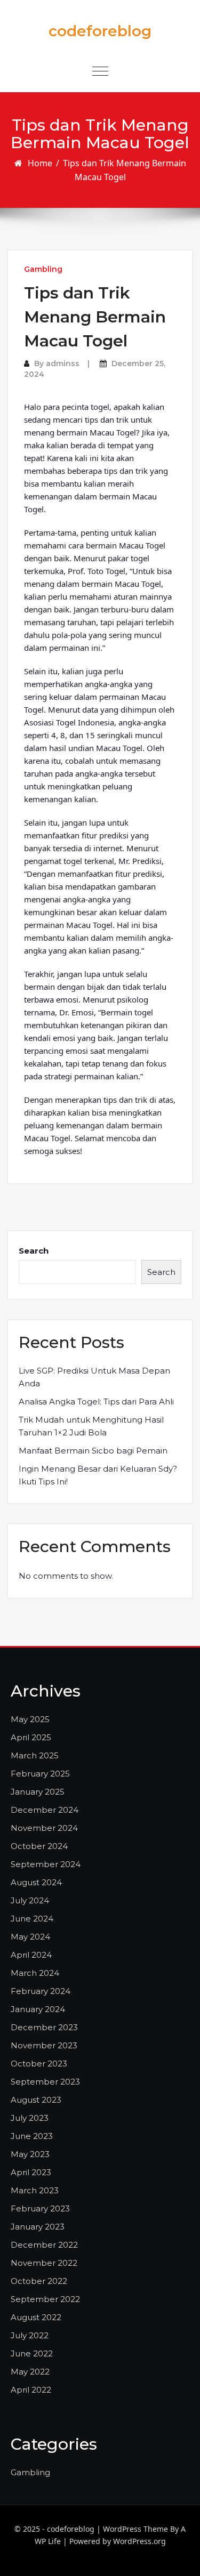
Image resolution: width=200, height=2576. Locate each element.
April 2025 (31, 1737)
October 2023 (39, 2064)
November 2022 (44, 2263)
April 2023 (31, 2172)
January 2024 (38, 2009)
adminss (63, 364)
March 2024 (35, 1973)
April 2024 (31, 1955)
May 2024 (30, 1937)
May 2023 (30, 2154)
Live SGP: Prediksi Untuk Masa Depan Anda (94, 1377)
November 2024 (44, 1828)
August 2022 (36, 2317)
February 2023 (40, 2208)
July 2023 (30, 2118)
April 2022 (31, 2390)
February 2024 (41, 1991)
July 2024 (30, 1900)
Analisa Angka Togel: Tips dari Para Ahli (96, 1402)
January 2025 (38, 1792)
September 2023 (45, 2082)
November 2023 (44, 2045)
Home (40, 163)
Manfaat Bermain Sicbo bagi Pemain (93, 1451)
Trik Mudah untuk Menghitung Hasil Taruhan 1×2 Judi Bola (91, 1426)
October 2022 (39, 2281)
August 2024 (36, 1882)
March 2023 (35, 2190)
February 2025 (40, 1774)
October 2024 (39, 1846)
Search (34, 1251)
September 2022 (45, 2299)
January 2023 (38, 2227)
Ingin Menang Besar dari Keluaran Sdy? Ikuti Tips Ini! (98, 1475)
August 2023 (36, 2100)
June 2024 (32, 1919)
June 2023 (32, 2136)
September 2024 (46, 1864)
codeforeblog (100, 31)
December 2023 (44, 2027)
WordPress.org (139, 2541)
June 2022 (32, 2353)
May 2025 (30, 1719)
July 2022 (30, 2335)
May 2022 (30, 2372)
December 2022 (44, 2245)
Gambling (43, 269)
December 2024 (45, 1810)
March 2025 (35, 1755)
